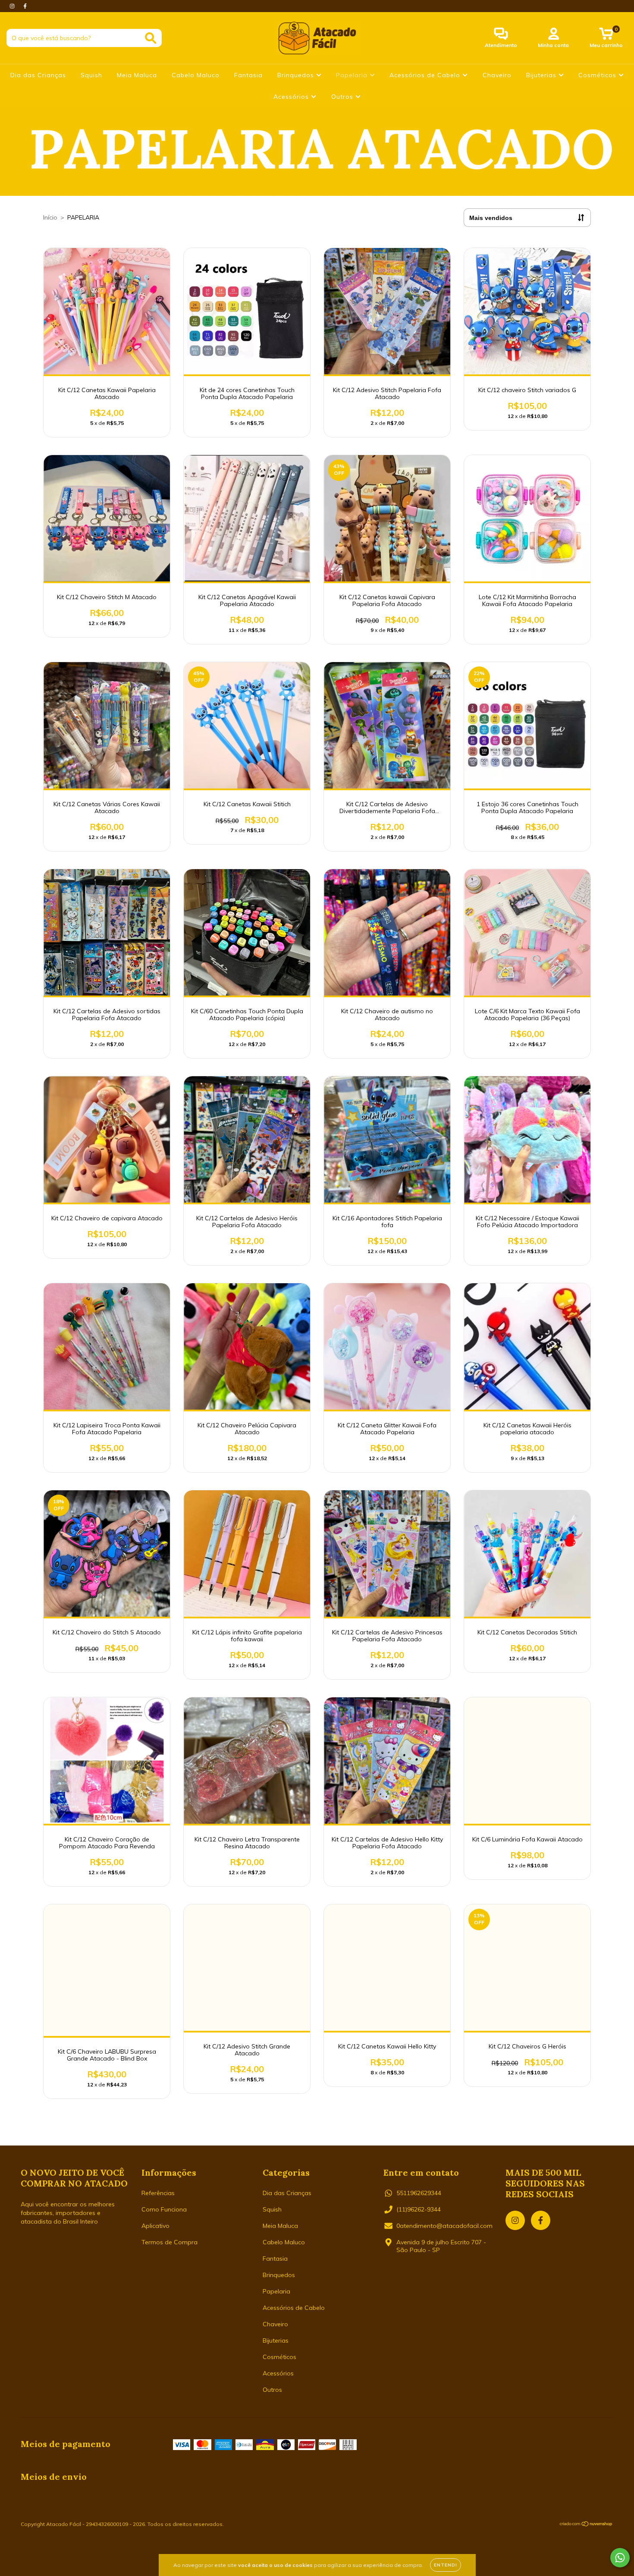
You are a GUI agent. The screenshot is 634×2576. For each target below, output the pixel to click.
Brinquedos (297, 75)
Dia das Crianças (38, 75)
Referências (158, 2193)
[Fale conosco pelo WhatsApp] (620, 2558)
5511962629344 (419, 2193)
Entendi (446, 2565)
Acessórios (292, 97)
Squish (91, 75)
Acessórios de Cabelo (426, 75)
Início (50, 217)
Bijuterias (542, 75)
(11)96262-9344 (419, 2209)
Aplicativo (155, 2226)
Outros (343, 97)
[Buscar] (151, 38)
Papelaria (353, 75)
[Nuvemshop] (586, 2525)
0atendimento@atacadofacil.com (444, 2226)
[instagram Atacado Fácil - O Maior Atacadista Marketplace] (13, 6)
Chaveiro (497, 75)
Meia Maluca (137, 75)
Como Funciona (164, 2209)
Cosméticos (598, 75)
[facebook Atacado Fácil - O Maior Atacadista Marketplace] (25, 6)
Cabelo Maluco (196, 75)
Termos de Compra (169, 2242)
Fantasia (248, 75)
